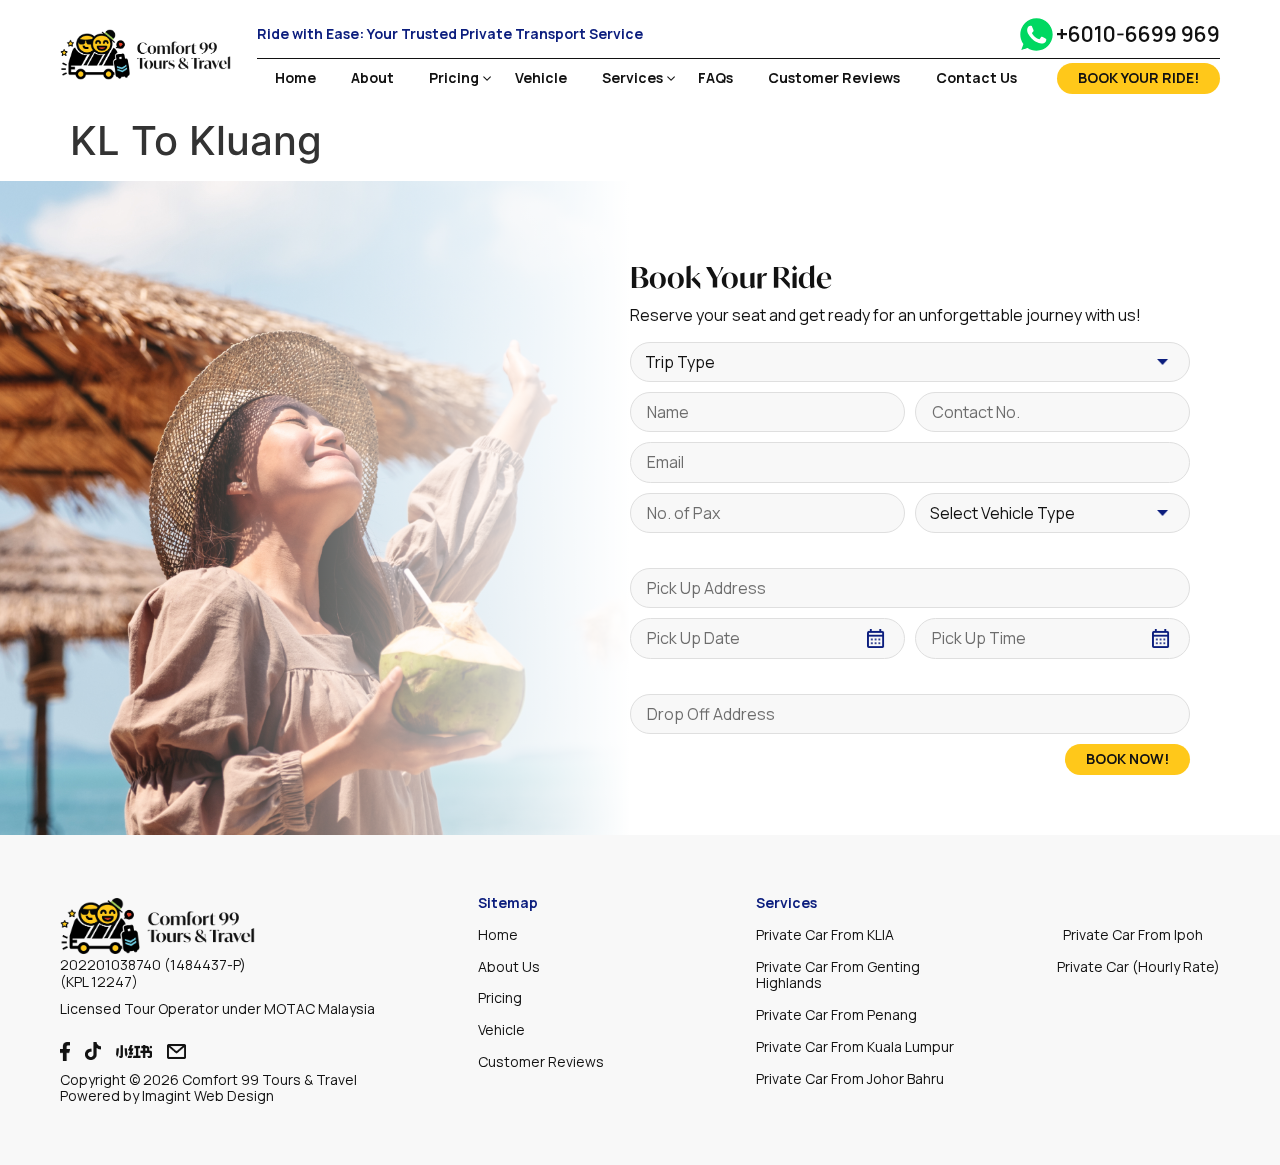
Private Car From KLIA (825, 934)
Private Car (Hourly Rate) (1138, 966)
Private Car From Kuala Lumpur (855, 1046)
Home (295, 78)
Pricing (454, 78)
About (372, 78)
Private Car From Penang (836, 1014)
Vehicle (541, 78)
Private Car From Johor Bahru (850, 1078)
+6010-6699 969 (1138, 34)
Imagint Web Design (208, 1095)
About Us (509, 966)
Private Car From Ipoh (1133, 934)
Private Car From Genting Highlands (838, 975)
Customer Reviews (834, 78)
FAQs (715, 78)
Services (632, 78)
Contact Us (976, 78)
